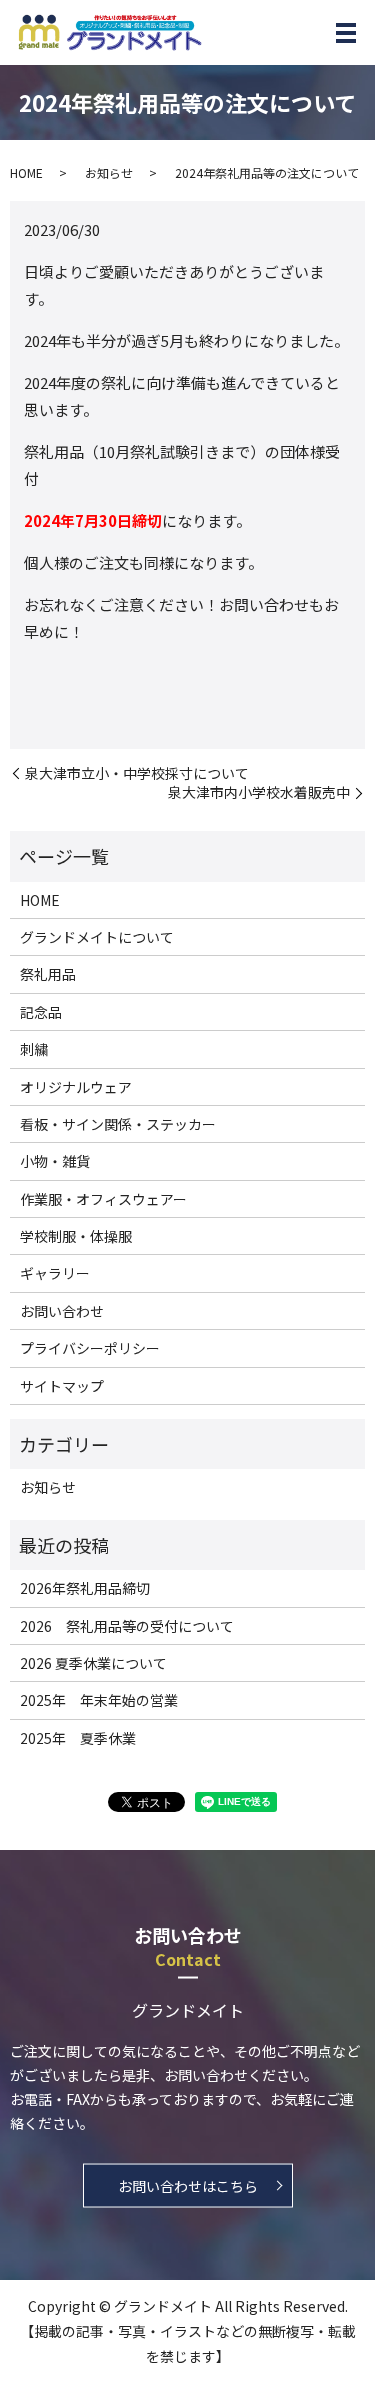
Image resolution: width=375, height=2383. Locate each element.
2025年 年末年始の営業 (99, 1700)
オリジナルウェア (76, 1087)
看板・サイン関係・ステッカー (118, 1124)
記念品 (41, 1012)
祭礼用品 (48, 974)
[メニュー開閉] (346, 33)
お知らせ (109, 172)
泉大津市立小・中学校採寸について (137, 773)
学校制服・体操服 (76, 1236)
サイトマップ (62, 1386)
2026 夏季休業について (93, 1663)
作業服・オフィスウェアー (103, 1199)
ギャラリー (55, 1273)
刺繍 (34, 1049)
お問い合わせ (62, 1311)
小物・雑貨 (55, 1161)
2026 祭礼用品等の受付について (127, 1626)
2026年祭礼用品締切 (85, 1588)
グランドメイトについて (97, 937)
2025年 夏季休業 (78, 1738)
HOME (26, 172)
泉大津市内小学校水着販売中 (259, 792)
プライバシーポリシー (90, 1348)
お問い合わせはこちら (188, 2185)
